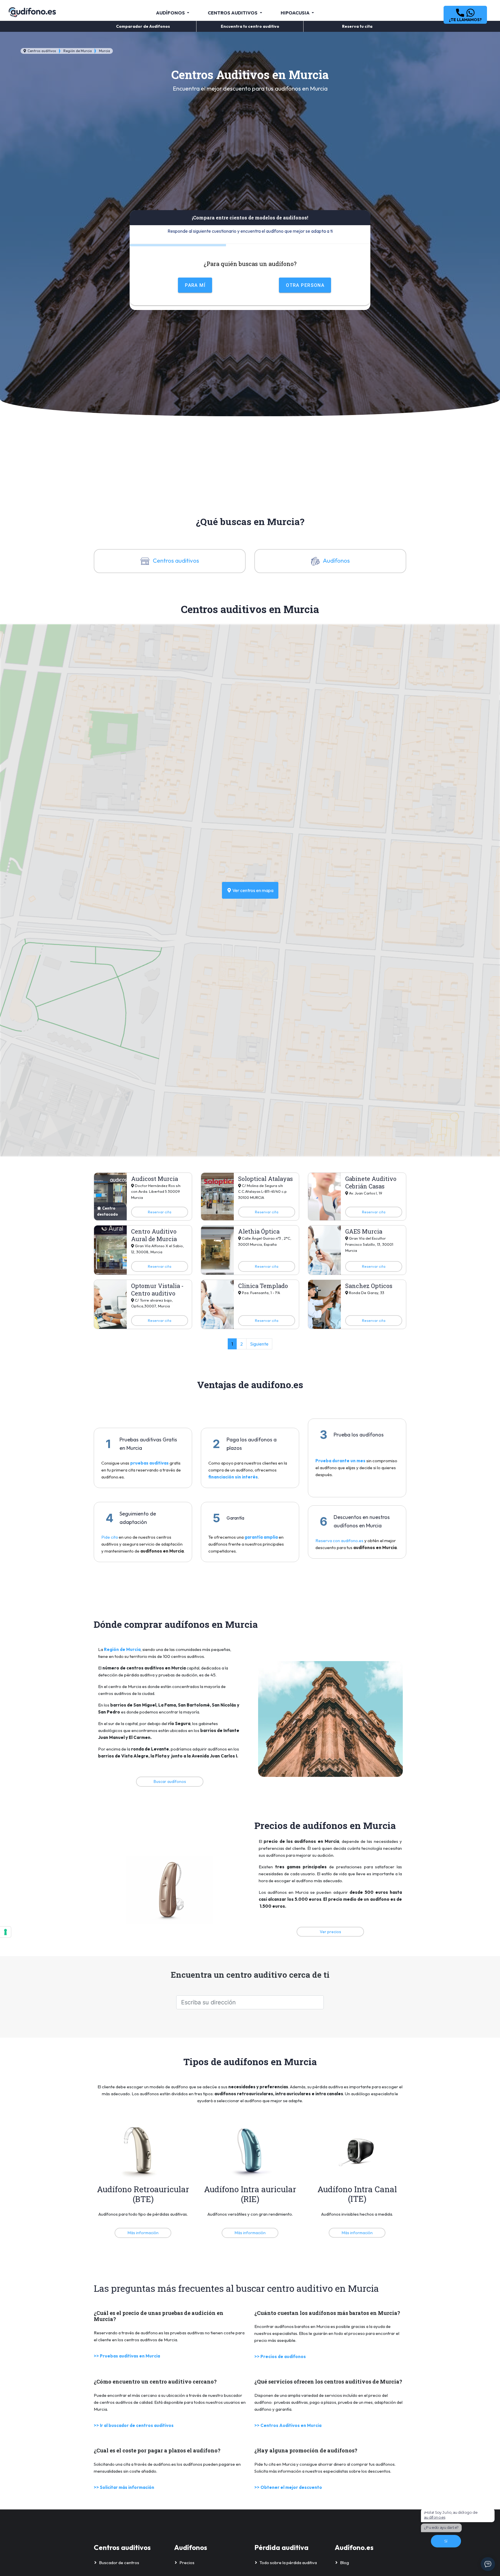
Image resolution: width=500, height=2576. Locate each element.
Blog (344, 2563)
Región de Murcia (78, 51)
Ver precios (330, 1932)
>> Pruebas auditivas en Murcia (127, 2356)
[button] (465, 15)
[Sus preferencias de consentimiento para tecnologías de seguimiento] (5, 1932)
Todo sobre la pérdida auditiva (288, 2563)
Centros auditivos (41, 51)
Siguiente (259, 1344)
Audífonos (336, 560)
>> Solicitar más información (124, 2487)
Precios (187, 2563)
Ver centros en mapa (252, 890)
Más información (143, 2233)
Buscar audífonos (170, 1781)
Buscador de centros (119, 2563)
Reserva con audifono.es (339, 1541)
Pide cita (110, 1537)
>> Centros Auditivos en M (283, 2425)
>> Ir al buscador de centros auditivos (134, 2425)
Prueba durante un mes (340, 1461)
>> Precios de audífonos (280, 2356)
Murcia (104, 51)
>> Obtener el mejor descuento (288, 2487)
